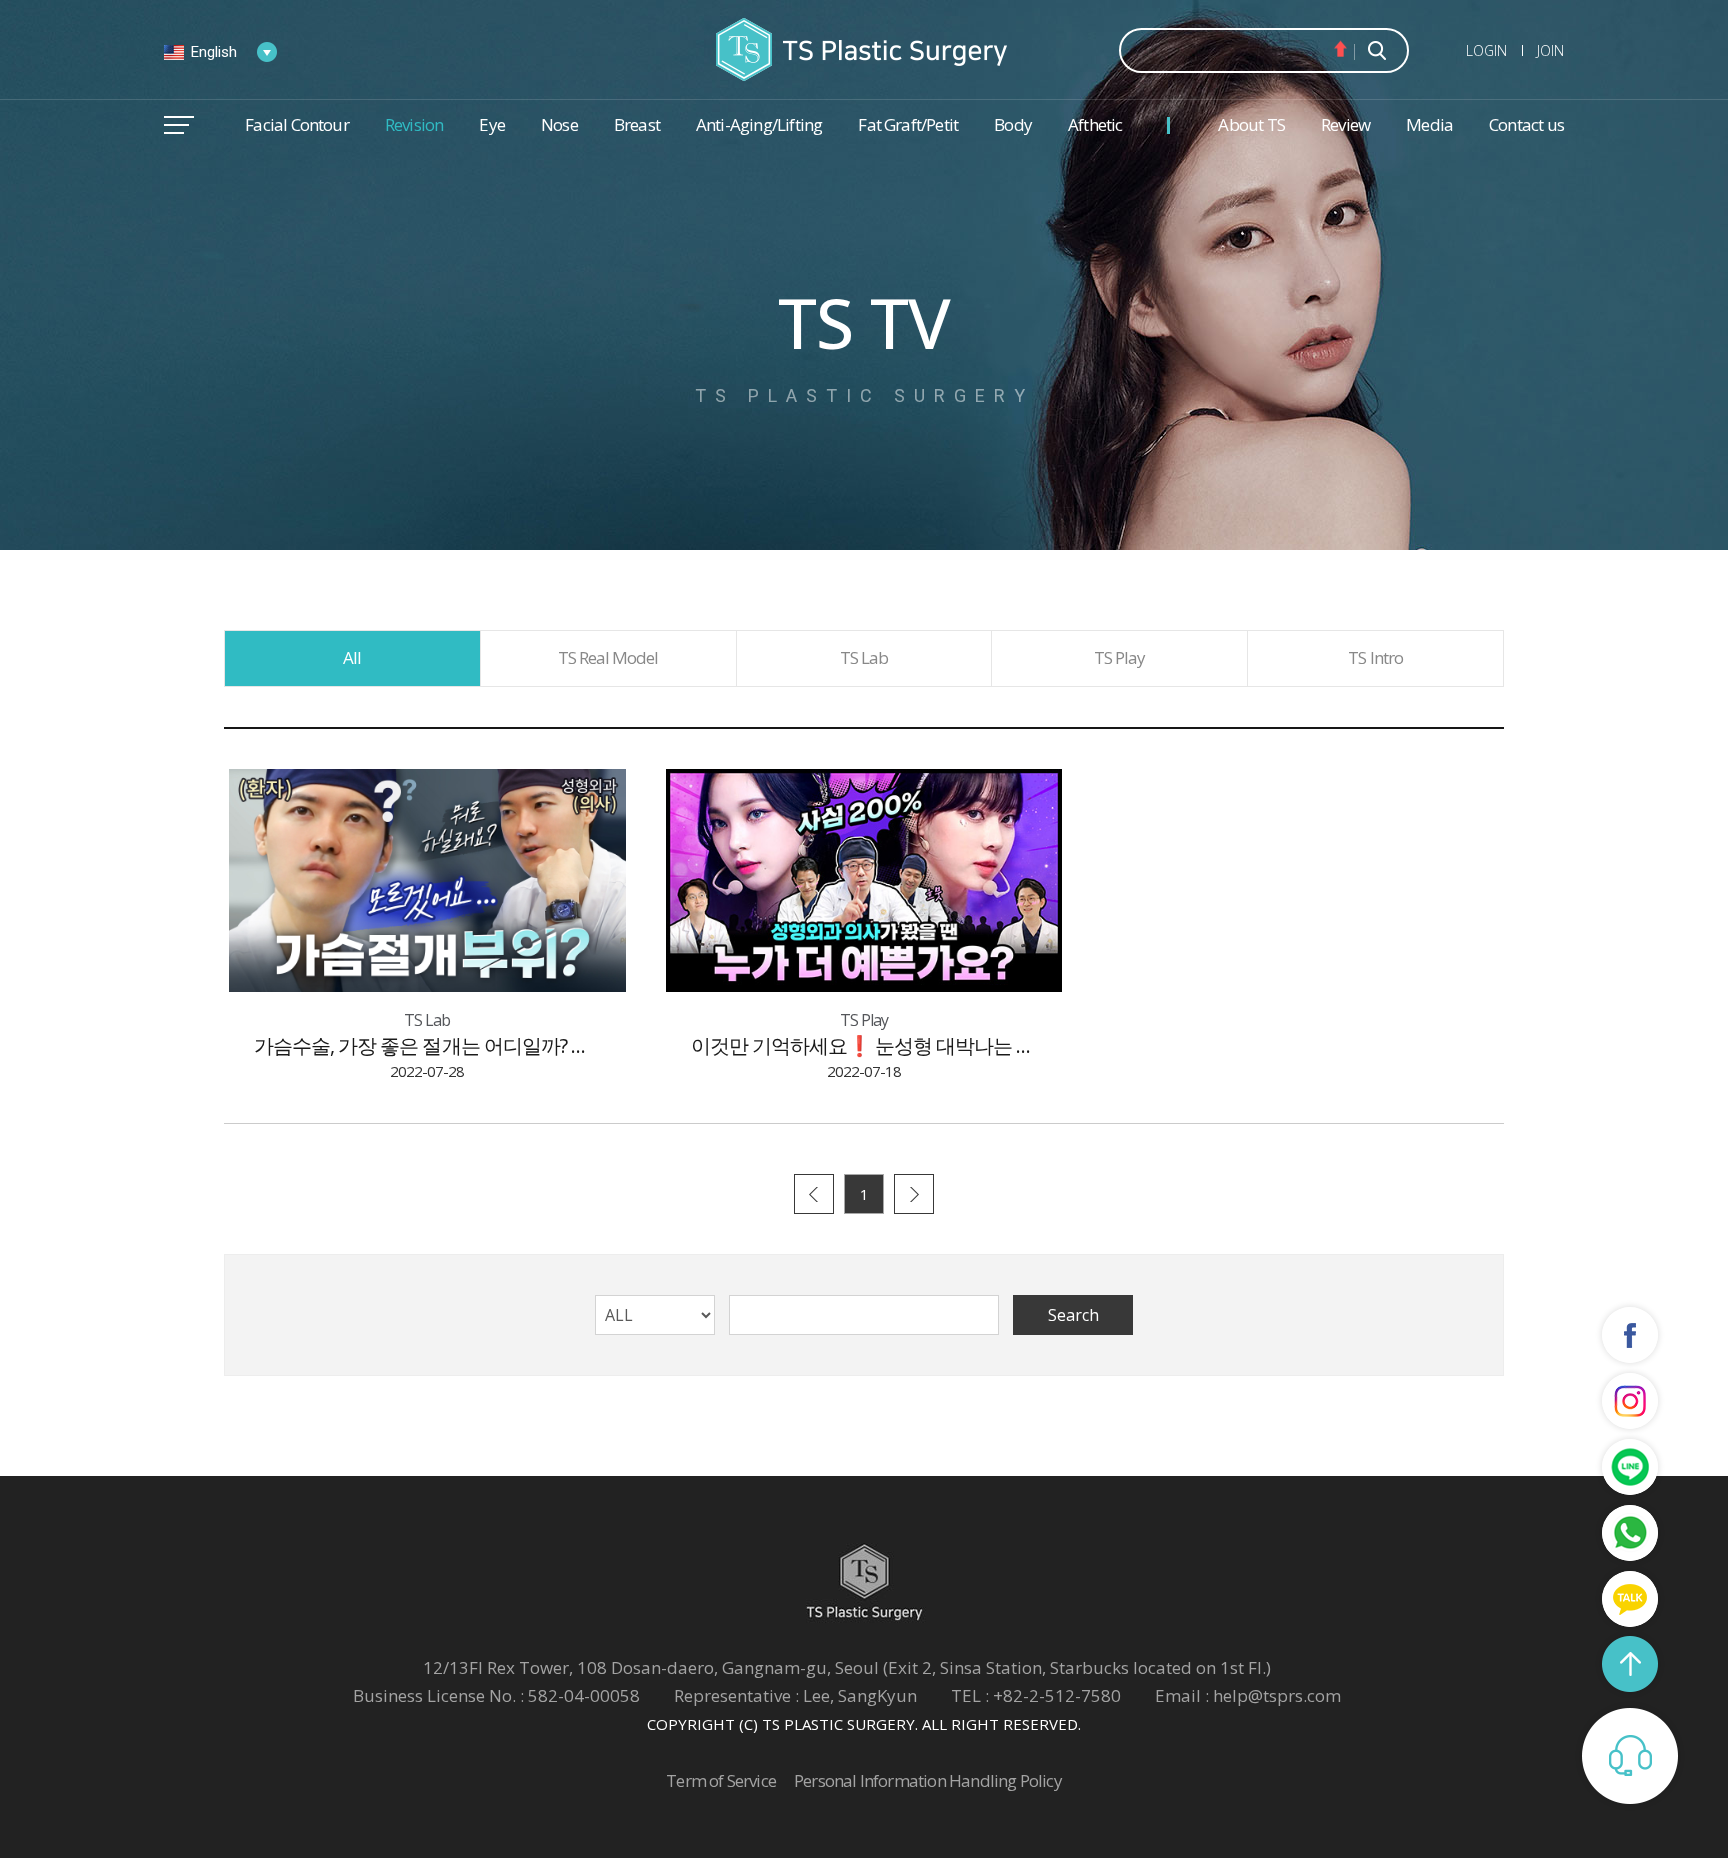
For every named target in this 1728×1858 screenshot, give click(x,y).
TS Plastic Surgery (864, 49)
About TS (1251, 124)
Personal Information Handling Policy (928, 1780)
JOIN (1550, 50)
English (214, 52)
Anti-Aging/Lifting (759, 124)
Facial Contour (297, 124)
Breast (637, 124)
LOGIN (1486, 50)
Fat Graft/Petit (908, 124)
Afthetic (1095, 124)
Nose (559, 124)
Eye (492, 124)
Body (1013, 124)
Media (1429, 124)
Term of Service (721, 1780)
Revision (414, 124)
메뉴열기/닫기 (179, 125)
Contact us (1526, 124)
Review (1345, 124)
